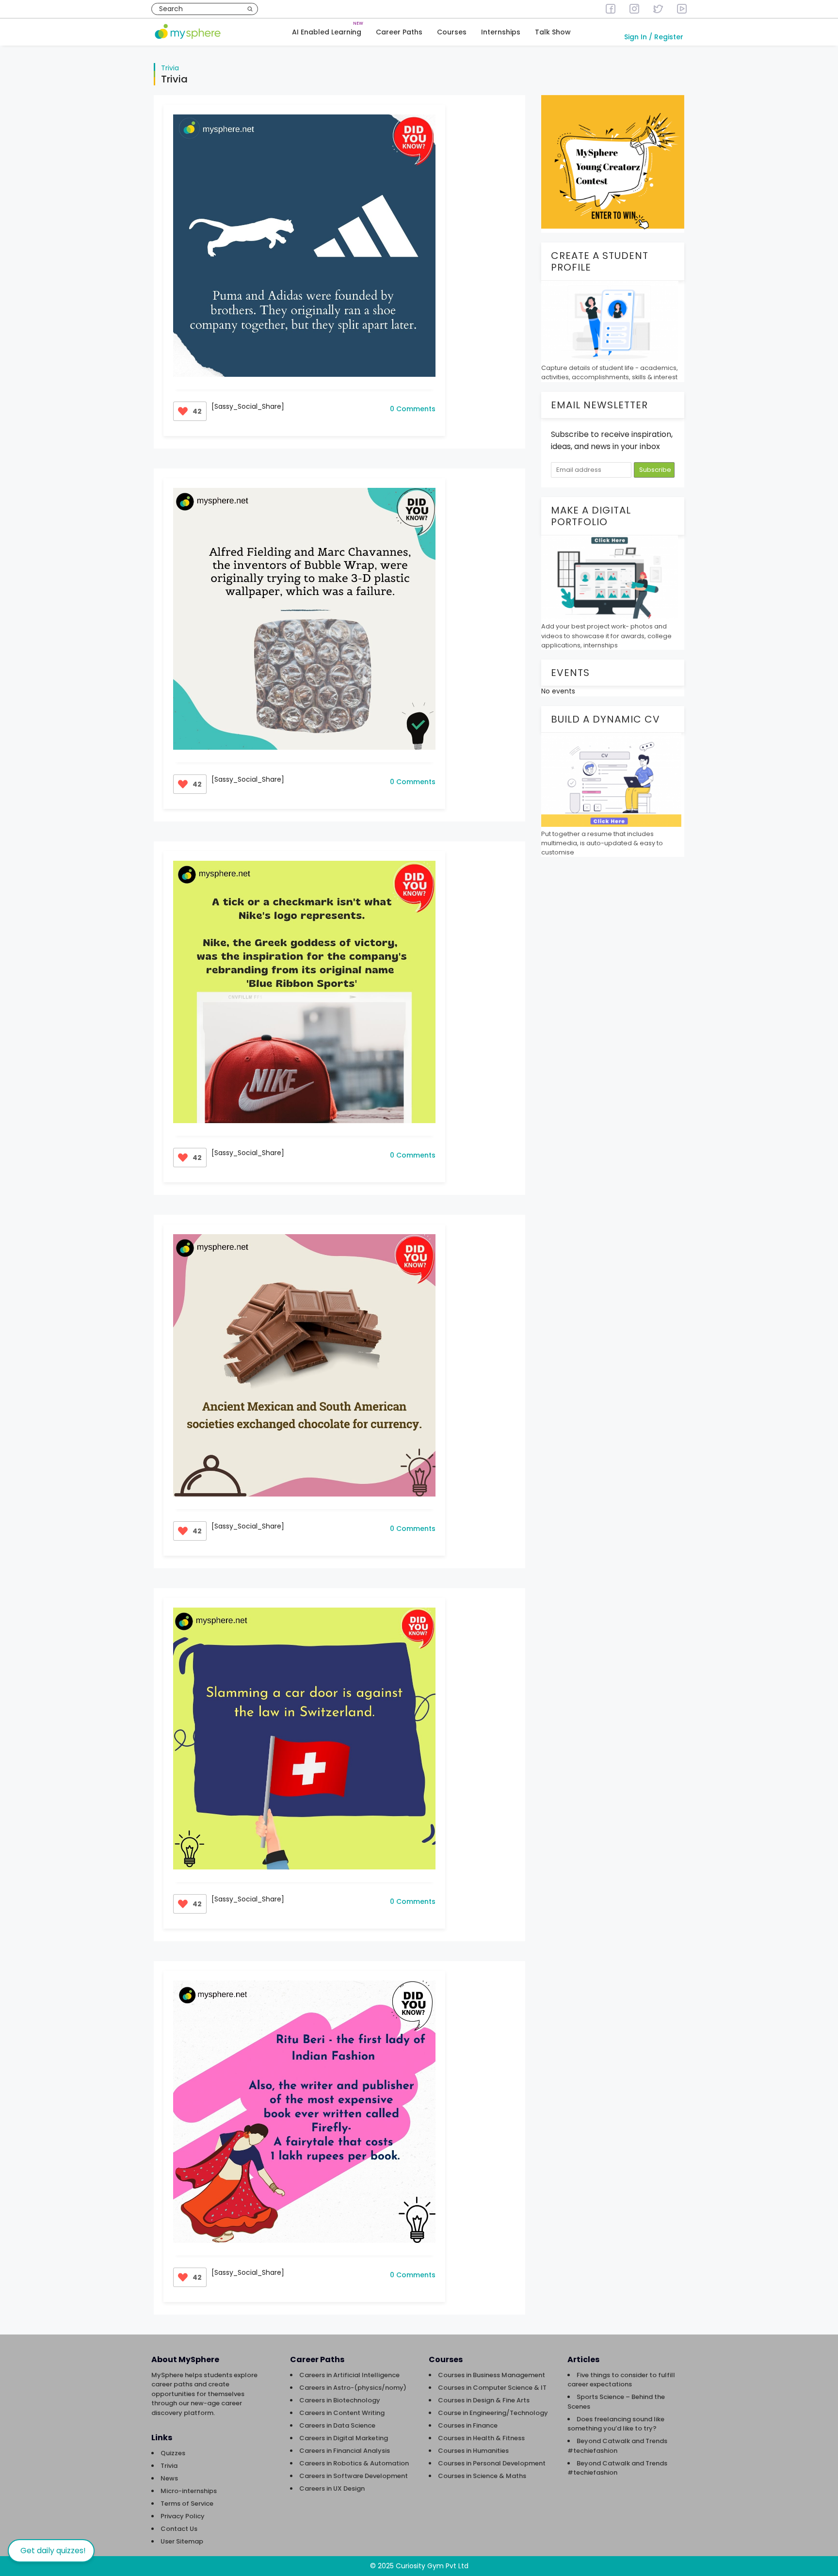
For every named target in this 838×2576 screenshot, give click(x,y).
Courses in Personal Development (492, 2463)
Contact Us (179, 2529)
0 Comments (413, 409)
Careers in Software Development (354, 2476)
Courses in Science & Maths (482, 2476)
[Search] (250, 9)
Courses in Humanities (473, 2451)
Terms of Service (187, 2504)
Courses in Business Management (492, 2375)
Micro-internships (189, 2491)
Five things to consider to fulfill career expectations (621, 2380)
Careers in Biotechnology (340, 2400)
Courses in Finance (468, 2425)
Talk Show (553, 32)
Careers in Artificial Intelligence (349, 2375)
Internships (501, 32)
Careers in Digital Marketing (344, 2438)
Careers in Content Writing (342, 2413)
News (169, 2478)
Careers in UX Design (332, 2488)
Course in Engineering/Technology (493, 2413)
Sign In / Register (654, 37)
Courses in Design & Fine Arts (484, 2400)
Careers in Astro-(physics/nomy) (353, 2388)
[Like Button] (183, 411)
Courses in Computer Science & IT (492, 2388)
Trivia (170, 68)
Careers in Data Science (337, 2425)
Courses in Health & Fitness (481, 2438)
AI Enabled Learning (327, 32)
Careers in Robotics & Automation (354, 2463)
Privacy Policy (183, 2516)
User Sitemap (182, 2541)
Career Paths (399, 32)
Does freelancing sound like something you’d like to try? (616, 2424)
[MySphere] (188, 32)
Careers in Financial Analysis (345, 2451)
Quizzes (173, 2453)
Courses (452, 32)
